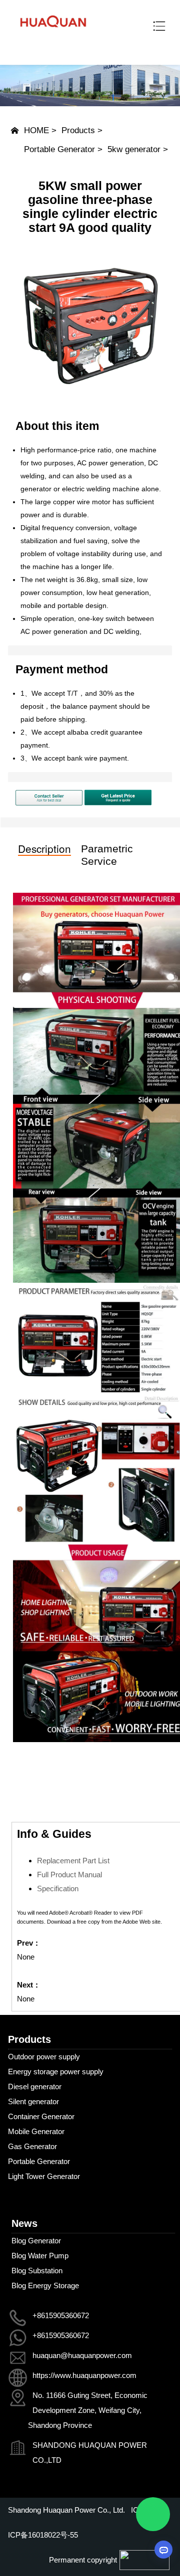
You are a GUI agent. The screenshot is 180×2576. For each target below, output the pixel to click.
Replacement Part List (73, 1861)
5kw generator (134, 149)
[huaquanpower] (53, 33)
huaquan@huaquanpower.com (82, 2355)
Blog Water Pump (40, 2256)
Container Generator (41, 2116)
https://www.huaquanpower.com (84, 2375)
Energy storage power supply (56, 2072)
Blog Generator (36, 2241)
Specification (58, 1888)
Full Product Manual (69, 1875)
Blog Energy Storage (45, 2285)
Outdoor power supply (44, 2057)
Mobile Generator (36, 2131)
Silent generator (33, 2101)
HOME (36, 130)
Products (78, 130)
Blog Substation (37, 2271)
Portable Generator (59, 149)
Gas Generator (32, 2146)
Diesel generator (35, 2086)
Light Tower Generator (44, 2176)
